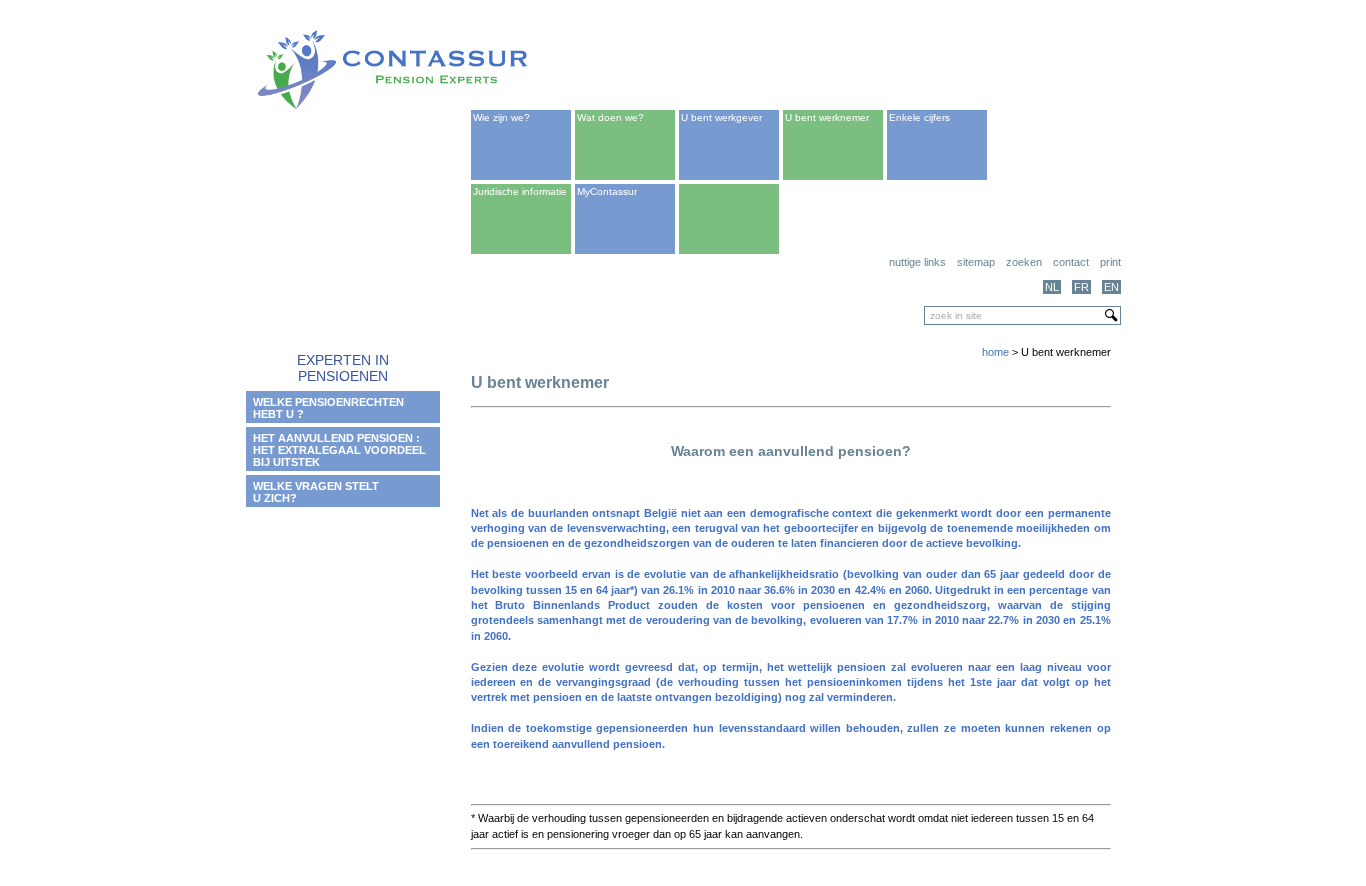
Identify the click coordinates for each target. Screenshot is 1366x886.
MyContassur (607, 191)
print (1110, 262)
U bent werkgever (721, 117)
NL (1052, 287)
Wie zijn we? (501, 117)
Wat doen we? (610, 117)
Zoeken (1024, 262)
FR (1081, 287)
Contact (1071, 262)
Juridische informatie (520, 191)
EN (1111, 287)
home (995, 352)
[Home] (393, 106)
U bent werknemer (827, 117)
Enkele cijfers (919, 117)
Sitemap (976, 262)
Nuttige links (917, 262)
